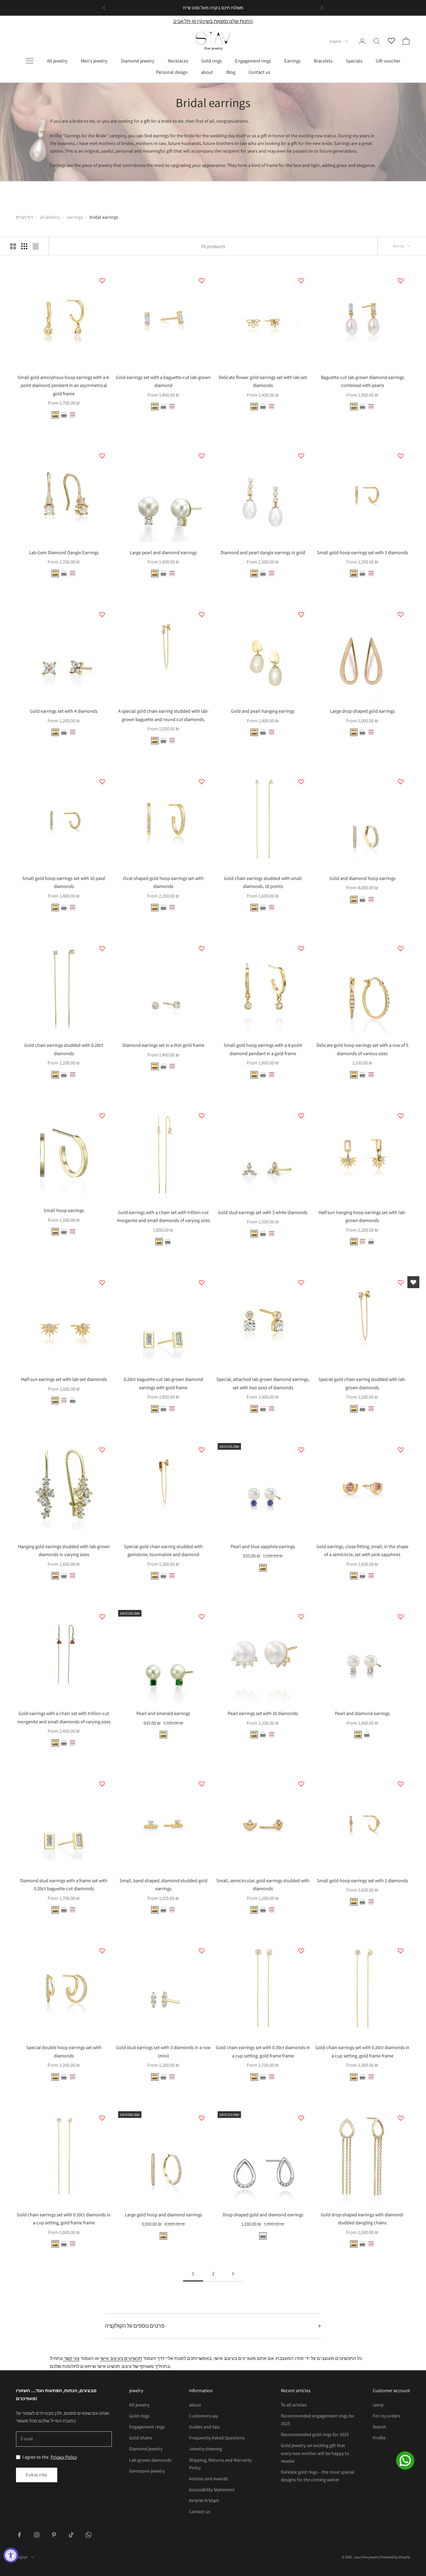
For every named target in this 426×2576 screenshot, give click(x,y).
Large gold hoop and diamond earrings (163, 2214)
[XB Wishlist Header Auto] (391, 40)
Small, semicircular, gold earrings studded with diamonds (263, 1884)
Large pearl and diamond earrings (163, 552)
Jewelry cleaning (206, 2449)
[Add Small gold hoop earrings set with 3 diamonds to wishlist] (401, 456)
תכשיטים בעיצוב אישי (121, 2358)
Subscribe (37, 2475)
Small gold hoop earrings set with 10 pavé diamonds (64, 882)
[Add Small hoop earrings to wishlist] (102, 1116)
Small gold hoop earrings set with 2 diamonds (362, 1880)
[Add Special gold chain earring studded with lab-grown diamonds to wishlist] (401, 1283)
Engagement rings (253, 61)
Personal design (172, 72)
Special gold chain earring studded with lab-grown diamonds (362, 1383)
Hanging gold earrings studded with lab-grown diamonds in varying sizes (64, 1550)
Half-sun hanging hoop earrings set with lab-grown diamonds (362, 1216)
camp (378, 2405)
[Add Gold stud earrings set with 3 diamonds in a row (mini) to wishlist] (202, 1951)
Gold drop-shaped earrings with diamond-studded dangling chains (362, 2218)
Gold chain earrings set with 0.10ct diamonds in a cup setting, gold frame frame (64, 2218)
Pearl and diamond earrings (362, 1713)
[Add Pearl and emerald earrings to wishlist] (202, 1617)
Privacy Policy (64, 2457)
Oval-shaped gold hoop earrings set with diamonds (163, 882)
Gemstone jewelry (147, 2471)
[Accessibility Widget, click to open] (11, 2555)
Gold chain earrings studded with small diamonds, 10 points (263, 882)
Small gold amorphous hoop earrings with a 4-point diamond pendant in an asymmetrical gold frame (64, 385)
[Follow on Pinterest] (54, 2535)
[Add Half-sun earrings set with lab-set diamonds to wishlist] (102, 1283)
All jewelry (57, 61)
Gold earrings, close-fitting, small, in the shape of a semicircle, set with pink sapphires (362, 1550)
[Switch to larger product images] (13, 246)
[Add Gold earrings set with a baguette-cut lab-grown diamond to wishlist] (202, 281)
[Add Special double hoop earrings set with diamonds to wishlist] (102, 1951)
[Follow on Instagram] (37, 2535)
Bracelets (323, 61)
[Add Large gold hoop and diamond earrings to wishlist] (202, 2118)
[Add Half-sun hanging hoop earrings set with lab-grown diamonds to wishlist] (401, 1116)
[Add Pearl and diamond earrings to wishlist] (401, 1617)
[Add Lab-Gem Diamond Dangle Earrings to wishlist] (102, 456)
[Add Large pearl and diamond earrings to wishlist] (202, 456)
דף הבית (24, 217)
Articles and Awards (209, 2479)
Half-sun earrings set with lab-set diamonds (64, 1379)
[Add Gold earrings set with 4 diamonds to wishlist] (102, 614)
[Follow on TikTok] (71, 2535)
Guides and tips (204, 2427)
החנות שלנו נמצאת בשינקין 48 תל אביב (213, 21)
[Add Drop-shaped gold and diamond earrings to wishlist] (301, 2118)
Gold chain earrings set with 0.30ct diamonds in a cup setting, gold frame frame (263, 2051)
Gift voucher (388, 61)
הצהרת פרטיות (204, 2501)
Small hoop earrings (64, 1210)
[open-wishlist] (413, 1282)
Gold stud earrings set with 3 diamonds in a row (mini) (163, 2051)
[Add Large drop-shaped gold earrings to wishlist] (401, 614)
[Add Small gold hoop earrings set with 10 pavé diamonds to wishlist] (102, 782)
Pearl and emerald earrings (163, 1713)
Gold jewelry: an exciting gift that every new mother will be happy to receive (315, 2453)
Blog (231, 72)
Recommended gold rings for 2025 (315, 2434)
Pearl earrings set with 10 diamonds (263, 1713)
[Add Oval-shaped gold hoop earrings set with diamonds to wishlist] (202, 782)
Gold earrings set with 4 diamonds (64, 711)
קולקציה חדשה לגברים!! (250, 8)
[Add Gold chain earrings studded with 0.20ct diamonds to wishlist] (102, 948)
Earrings (292, 61)
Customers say (204, 2416)
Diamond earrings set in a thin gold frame (163, 1045)
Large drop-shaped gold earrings (362, 711)
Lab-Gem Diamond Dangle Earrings (64, 552)
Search (379, 2427)
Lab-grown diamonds (150, 2460)
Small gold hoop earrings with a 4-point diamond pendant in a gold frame (263, 1049)
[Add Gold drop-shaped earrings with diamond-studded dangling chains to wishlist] (401, 2118)
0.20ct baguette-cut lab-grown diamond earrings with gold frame (163, 1383)
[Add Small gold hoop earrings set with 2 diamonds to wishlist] (401, 1784)
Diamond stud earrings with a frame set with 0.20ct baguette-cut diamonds (64, 1884)
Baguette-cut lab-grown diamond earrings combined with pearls (362, 381)
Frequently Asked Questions (217, 2438)
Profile (379, 2438)
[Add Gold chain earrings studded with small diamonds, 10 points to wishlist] (301, 782)
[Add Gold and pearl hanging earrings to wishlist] (301, 614)
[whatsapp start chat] (409, 2460)
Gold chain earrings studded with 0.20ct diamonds (64, 1049)
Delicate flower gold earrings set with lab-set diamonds (263, 381)
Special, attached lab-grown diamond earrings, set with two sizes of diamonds (263, 1383)
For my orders (387, 2416)
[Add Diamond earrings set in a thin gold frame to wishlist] (202, 948)
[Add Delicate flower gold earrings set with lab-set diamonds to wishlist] (301, 281)
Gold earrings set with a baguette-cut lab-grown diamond (163, 381)
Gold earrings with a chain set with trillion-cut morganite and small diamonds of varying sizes (163, 1216)
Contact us (259, 72)
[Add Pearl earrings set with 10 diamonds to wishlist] (301, 1617)
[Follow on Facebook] (19, 2535)
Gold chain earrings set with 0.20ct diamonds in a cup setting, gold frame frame (362, 2051)
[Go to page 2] (233, 2274)
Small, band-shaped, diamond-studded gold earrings (163, 1884)
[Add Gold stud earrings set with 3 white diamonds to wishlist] (301, 1116)
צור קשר (71, 2358)
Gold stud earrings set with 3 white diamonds (263, 1212)
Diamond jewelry (138, 61)
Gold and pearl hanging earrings (263, 711)
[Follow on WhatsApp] (89, 2535)
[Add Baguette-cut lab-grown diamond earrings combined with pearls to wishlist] (401, 281)
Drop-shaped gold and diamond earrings (263, 2214)
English (336, 41)
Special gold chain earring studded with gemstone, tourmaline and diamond (163, 1550)
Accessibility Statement (212, 2490)
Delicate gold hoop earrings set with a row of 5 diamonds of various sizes (362, 1049)
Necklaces (178, 61)
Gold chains (141, 2438)
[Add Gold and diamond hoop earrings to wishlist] (401, 782)
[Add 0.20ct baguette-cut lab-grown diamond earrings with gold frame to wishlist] (202, 1283)
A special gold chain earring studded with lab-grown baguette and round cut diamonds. (163, 715)
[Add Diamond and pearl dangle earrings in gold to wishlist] (301, 456)
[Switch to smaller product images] (24, 246)
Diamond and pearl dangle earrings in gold (263, 552)
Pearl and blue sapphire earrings (263, 1546)
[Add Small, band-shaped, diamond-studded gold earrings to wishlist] (202, 1784)
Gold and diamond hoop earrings (362, 878)
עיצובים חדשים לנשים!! (206, 8)
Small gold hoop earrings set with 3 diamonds (362, 552)
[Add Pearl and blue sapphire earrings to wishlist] (301, 1450)
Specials (354, 61)
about (207, 72)
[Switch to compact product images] (36, 246)
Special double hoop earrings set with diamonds (64, 2051)
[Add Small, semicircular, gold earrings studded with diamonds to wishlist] (301, 1784)
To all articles (294, 2405)
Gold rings (212, 61)
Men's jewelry (94, 61)
